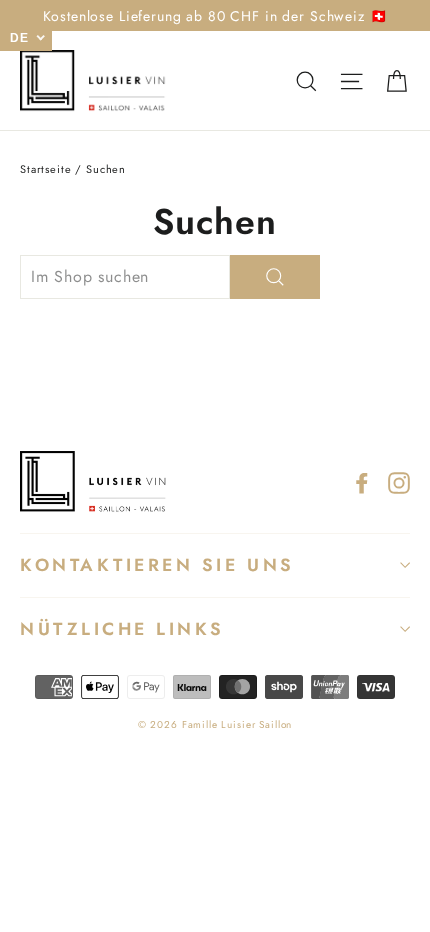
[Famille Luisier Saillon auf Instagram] (399, 481)
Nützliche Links (122, 629)
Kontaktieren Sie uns (157, 565)
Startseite (46, 169)
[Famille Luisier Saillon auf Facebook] (362, 481)
